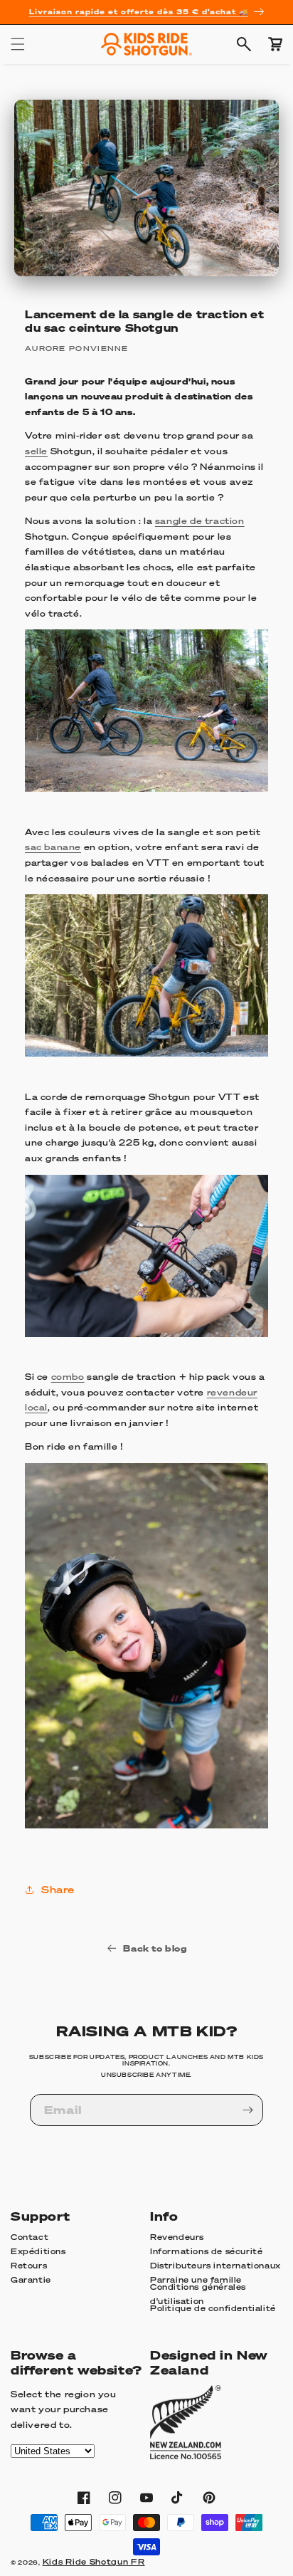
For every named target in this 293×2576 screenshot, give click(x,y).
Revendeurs (177, 2237)
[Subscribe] (247, 2110)
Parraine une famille (196, 2280)
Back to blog (155, 1948)
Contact (30, 2237)
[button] (18, 44)
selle (36, 451)
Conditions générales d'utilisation (198, 2295)
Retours (29, 2266)
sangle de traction (200, 521)
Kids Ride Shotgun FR (94, 2562)
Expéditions (38, 2251)
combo (68, 1377)
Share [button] (58, 1889)
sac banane (53, 847)
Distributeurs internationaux (215, 2266)
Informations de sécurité (206, 2251)
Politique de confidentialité (213, 2308)
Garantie (31, 2280)
